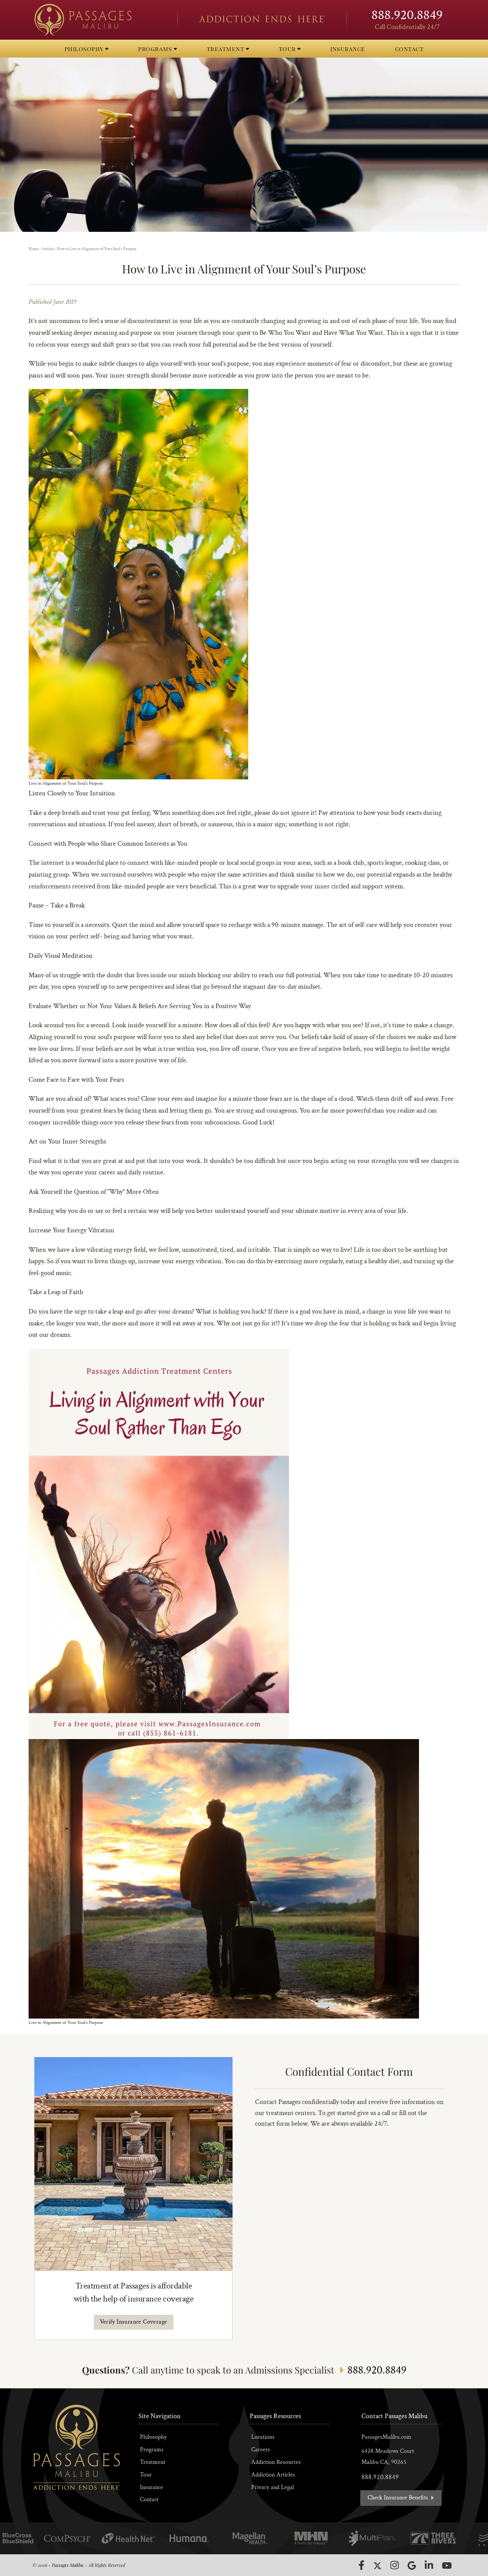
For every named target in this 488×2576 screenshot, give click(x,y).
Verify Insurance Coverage (134, 2322)
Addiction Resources (276, 2462)
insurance (348, 49)
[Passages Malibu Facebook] (361, 2565)
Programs (152, 2450)
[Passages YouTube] (447, 2566)
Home (34, 249)
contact (409, 49)
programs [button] (156, 49)
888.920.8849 (407, 15)
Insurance (152, 2487)
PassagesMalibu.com (386, 2437)
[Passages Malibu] (99, 20)
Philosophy (153, 2437)
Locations (263, 2437)
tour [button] (288, 49)
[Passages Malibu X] (377, 2566)
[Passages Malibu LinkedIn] (429, 2565)
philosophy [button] (85, 49)
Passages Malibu (68, 2565)
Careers (261, 2450)
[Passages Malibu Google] (412, 2566)
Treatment (153, 2462)
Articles (48, 249)
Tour (146, 2475)
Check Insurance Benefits (399, 2498)
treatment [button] (226, 49)
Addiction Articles (273, 2475)
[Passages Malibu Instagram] (395, 2565)
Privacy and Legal (273, 2487)
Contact (149, 2500)
